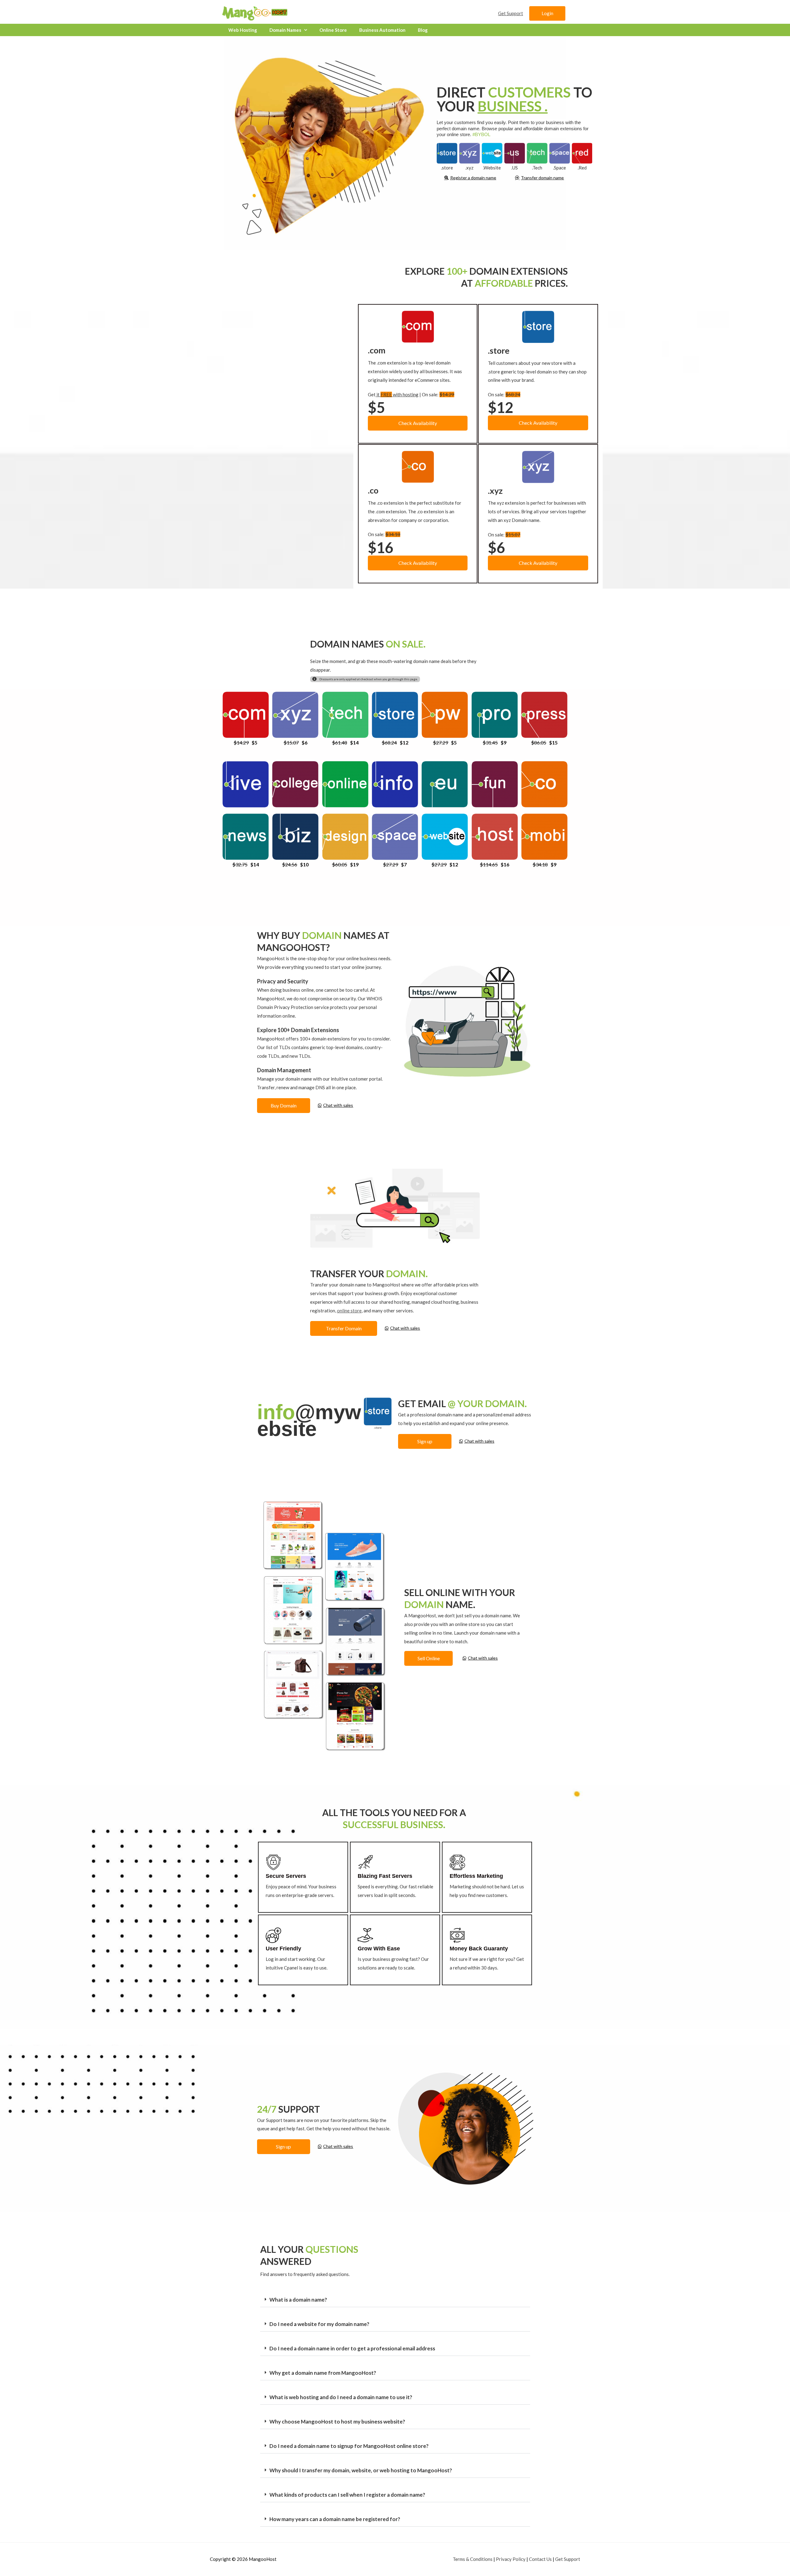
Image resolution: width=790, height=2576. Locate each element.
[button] (395, 2300)
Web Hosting (243, 30)
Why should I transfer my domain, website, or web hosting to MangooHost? (361, 2470)
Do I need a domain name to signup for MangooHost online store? (349, 2446)
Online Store (333, 30)
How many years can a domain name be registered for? (335, 2519)
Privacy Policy (511, 2559)
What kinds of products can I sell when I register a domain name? (347, 2495)
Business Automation (382, 30)
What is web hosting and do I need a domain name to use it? (341, 2397)
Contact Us (540, 2559)
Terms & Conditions (473, 2559)
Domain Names (285, 30)
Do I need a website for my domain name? (319, 2324)
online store (349, 1311)
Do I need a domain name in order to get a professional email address (352, 2348)
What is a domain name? (298, 2300)
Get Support (511, 13)
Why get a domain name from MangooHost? (323, 2373)
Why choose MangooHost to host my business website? (337, 2422)
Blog (423, 30)
